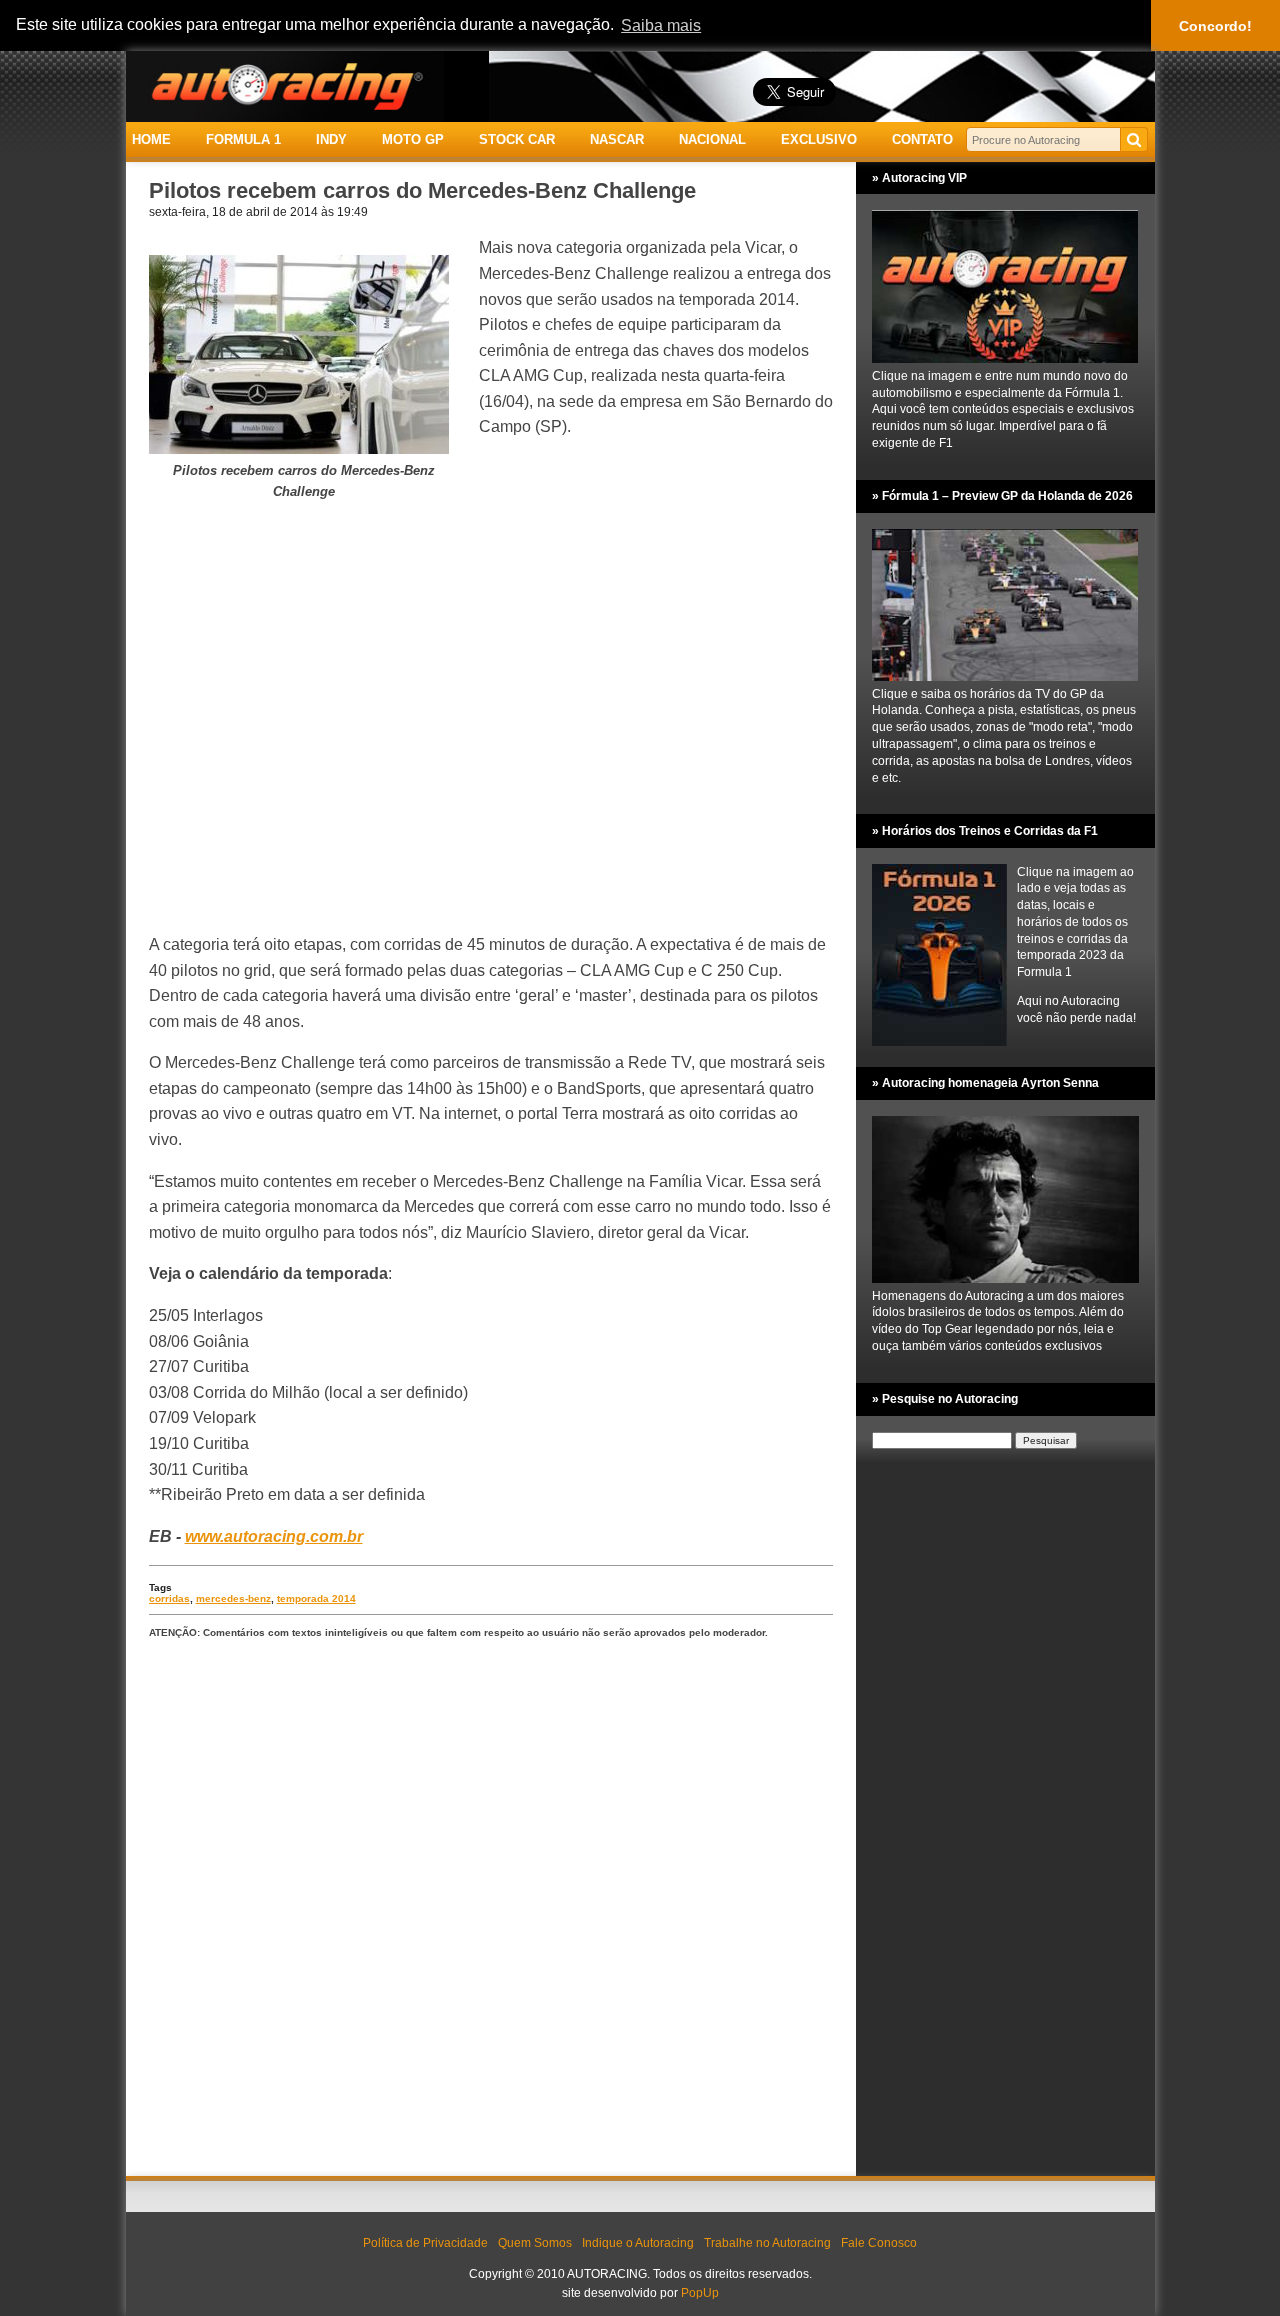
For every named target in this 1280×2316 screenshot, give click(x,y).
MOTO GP (413, 139)
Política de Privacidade (425, 2243)
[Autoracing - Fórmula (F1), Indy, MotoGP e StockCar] (285, 85)
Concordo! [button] (1215, 26)
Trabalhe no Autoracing (767, 2243)
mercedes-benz (233, 1598)
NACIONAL (712, 139)
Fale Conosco (879, 2243)
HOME (151, 139)
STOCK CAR (517, 139)
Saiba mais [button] (661, 25)
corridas (169, 1598)
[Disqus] (491, 1909)
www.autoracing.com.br (274, 1536)
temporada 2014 (316, 1598)
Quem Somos (535, 2243)
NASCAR (617, 139)
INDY (331, 139)
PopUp (700, 2293)
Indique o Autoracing (638, 2243)
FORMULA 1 (243, 139)
